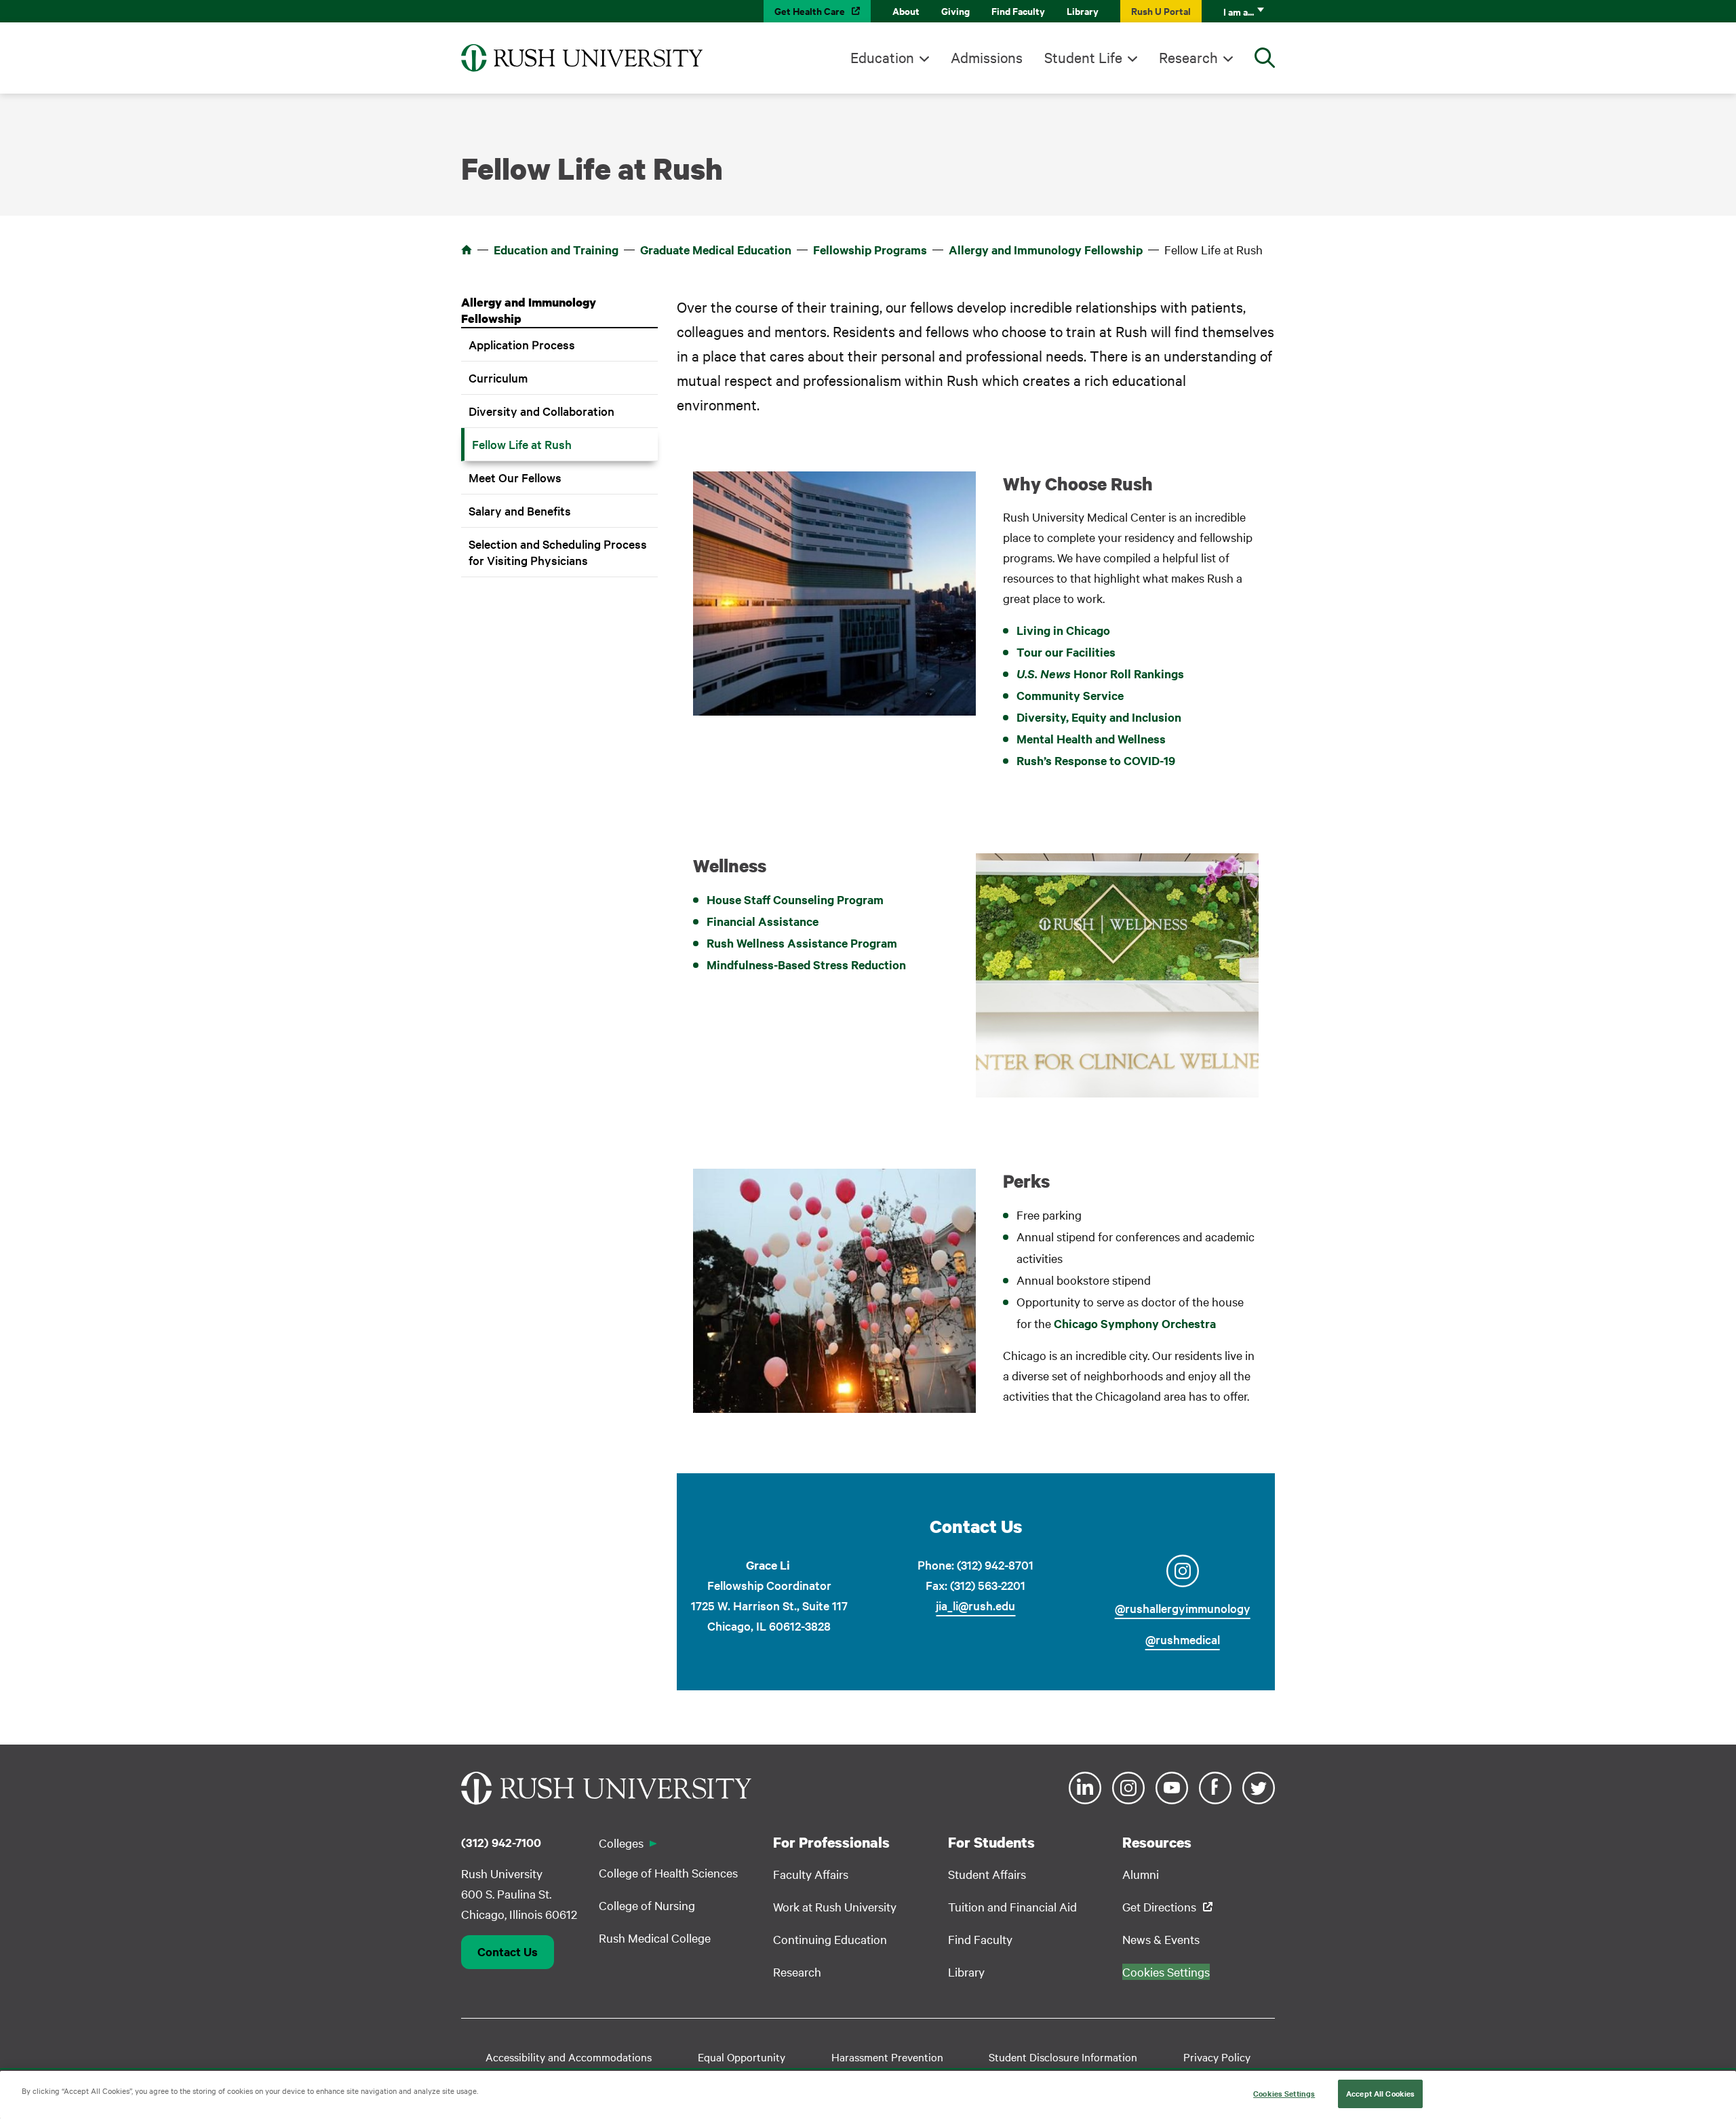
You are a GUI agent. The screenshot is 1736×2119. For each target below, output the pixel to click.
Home (467, 250)
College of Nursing (647, 1905)
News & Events (1161, 1939)
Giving (955, 11)
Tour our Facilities (1066, 652)
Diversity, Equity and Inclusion (1099, 717)
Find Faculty (1018, 11)
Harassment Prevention (887, 2057)
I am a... (1239, 11)
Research (1188, 57)
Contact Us (508, 1951)
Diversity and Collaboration (541, 411)
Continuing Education (830, 1939)
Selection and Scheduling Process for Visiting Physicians (558, 552)
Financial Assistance (763, 921)
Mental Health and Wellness (1091, 739)
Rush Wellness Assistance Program (802, 943)
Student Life (1083, 57)
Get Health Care (810, 11)
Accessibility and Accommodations (569, 2057)
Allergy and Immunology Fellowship (1046, 250)
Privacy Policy (1217, 2057)
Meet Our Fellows (515, 477)
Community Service (1070, 695)
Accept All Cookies (1380, 2093)
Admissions (987, 57)
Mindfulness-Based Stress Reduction (806, 965)
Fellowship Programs (870, 250)
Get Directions (1159, 1906)
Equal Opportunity (742, 2057)
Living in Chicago (1063, 630)
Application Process (522, 344)
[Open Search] (1265, 58)
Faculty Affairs (811, 1874)
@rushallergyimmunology (1183, 1608)
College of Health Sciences (668, 1872)
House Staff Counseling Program (795, 899)
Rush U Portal (1161, 11)
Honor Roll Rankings (1100, 674)
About (906, 11)
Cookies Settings (1284, 2093)
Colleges (621, 1843)
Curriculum (498, 377)
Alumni (1141, 1874)
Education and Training (556, 250)
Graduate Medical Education (716, 250)
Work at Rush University (835, 1906)
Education (882, 57)
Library (1083, 11)
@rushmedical (1183, 1639)
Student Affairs (987, 1874)
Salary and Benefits (520, 510)
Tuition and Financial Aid (1012, 1906)
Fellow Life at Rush (522, 444)
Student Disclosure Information (1063, 2057)
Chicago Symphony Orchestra (1135, 1323)
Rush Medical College (655, 1938)
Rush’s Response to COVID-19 (1096, 760)
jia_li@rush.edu (975, 1605)
